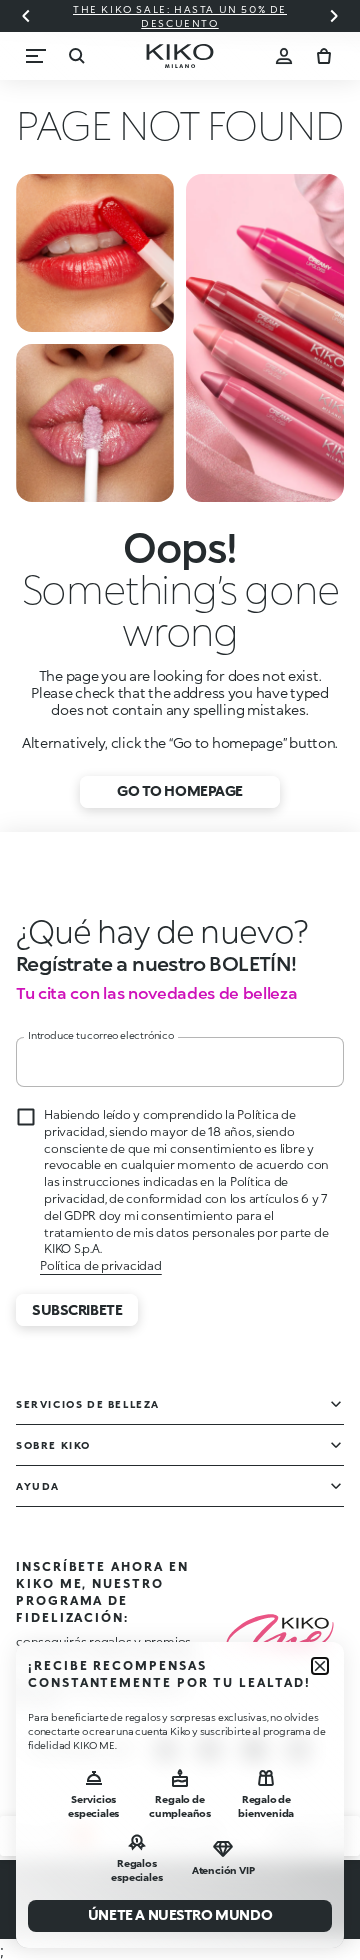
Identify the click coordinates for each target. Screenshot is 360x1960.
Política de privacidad (101, 1265)
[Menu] (36, 56)
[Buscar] (76, 56)
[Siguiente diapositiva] (334, 16)
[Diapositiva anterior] (26, 16)
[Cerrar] (320, 1666)
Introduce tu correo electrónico (101, 1035)
